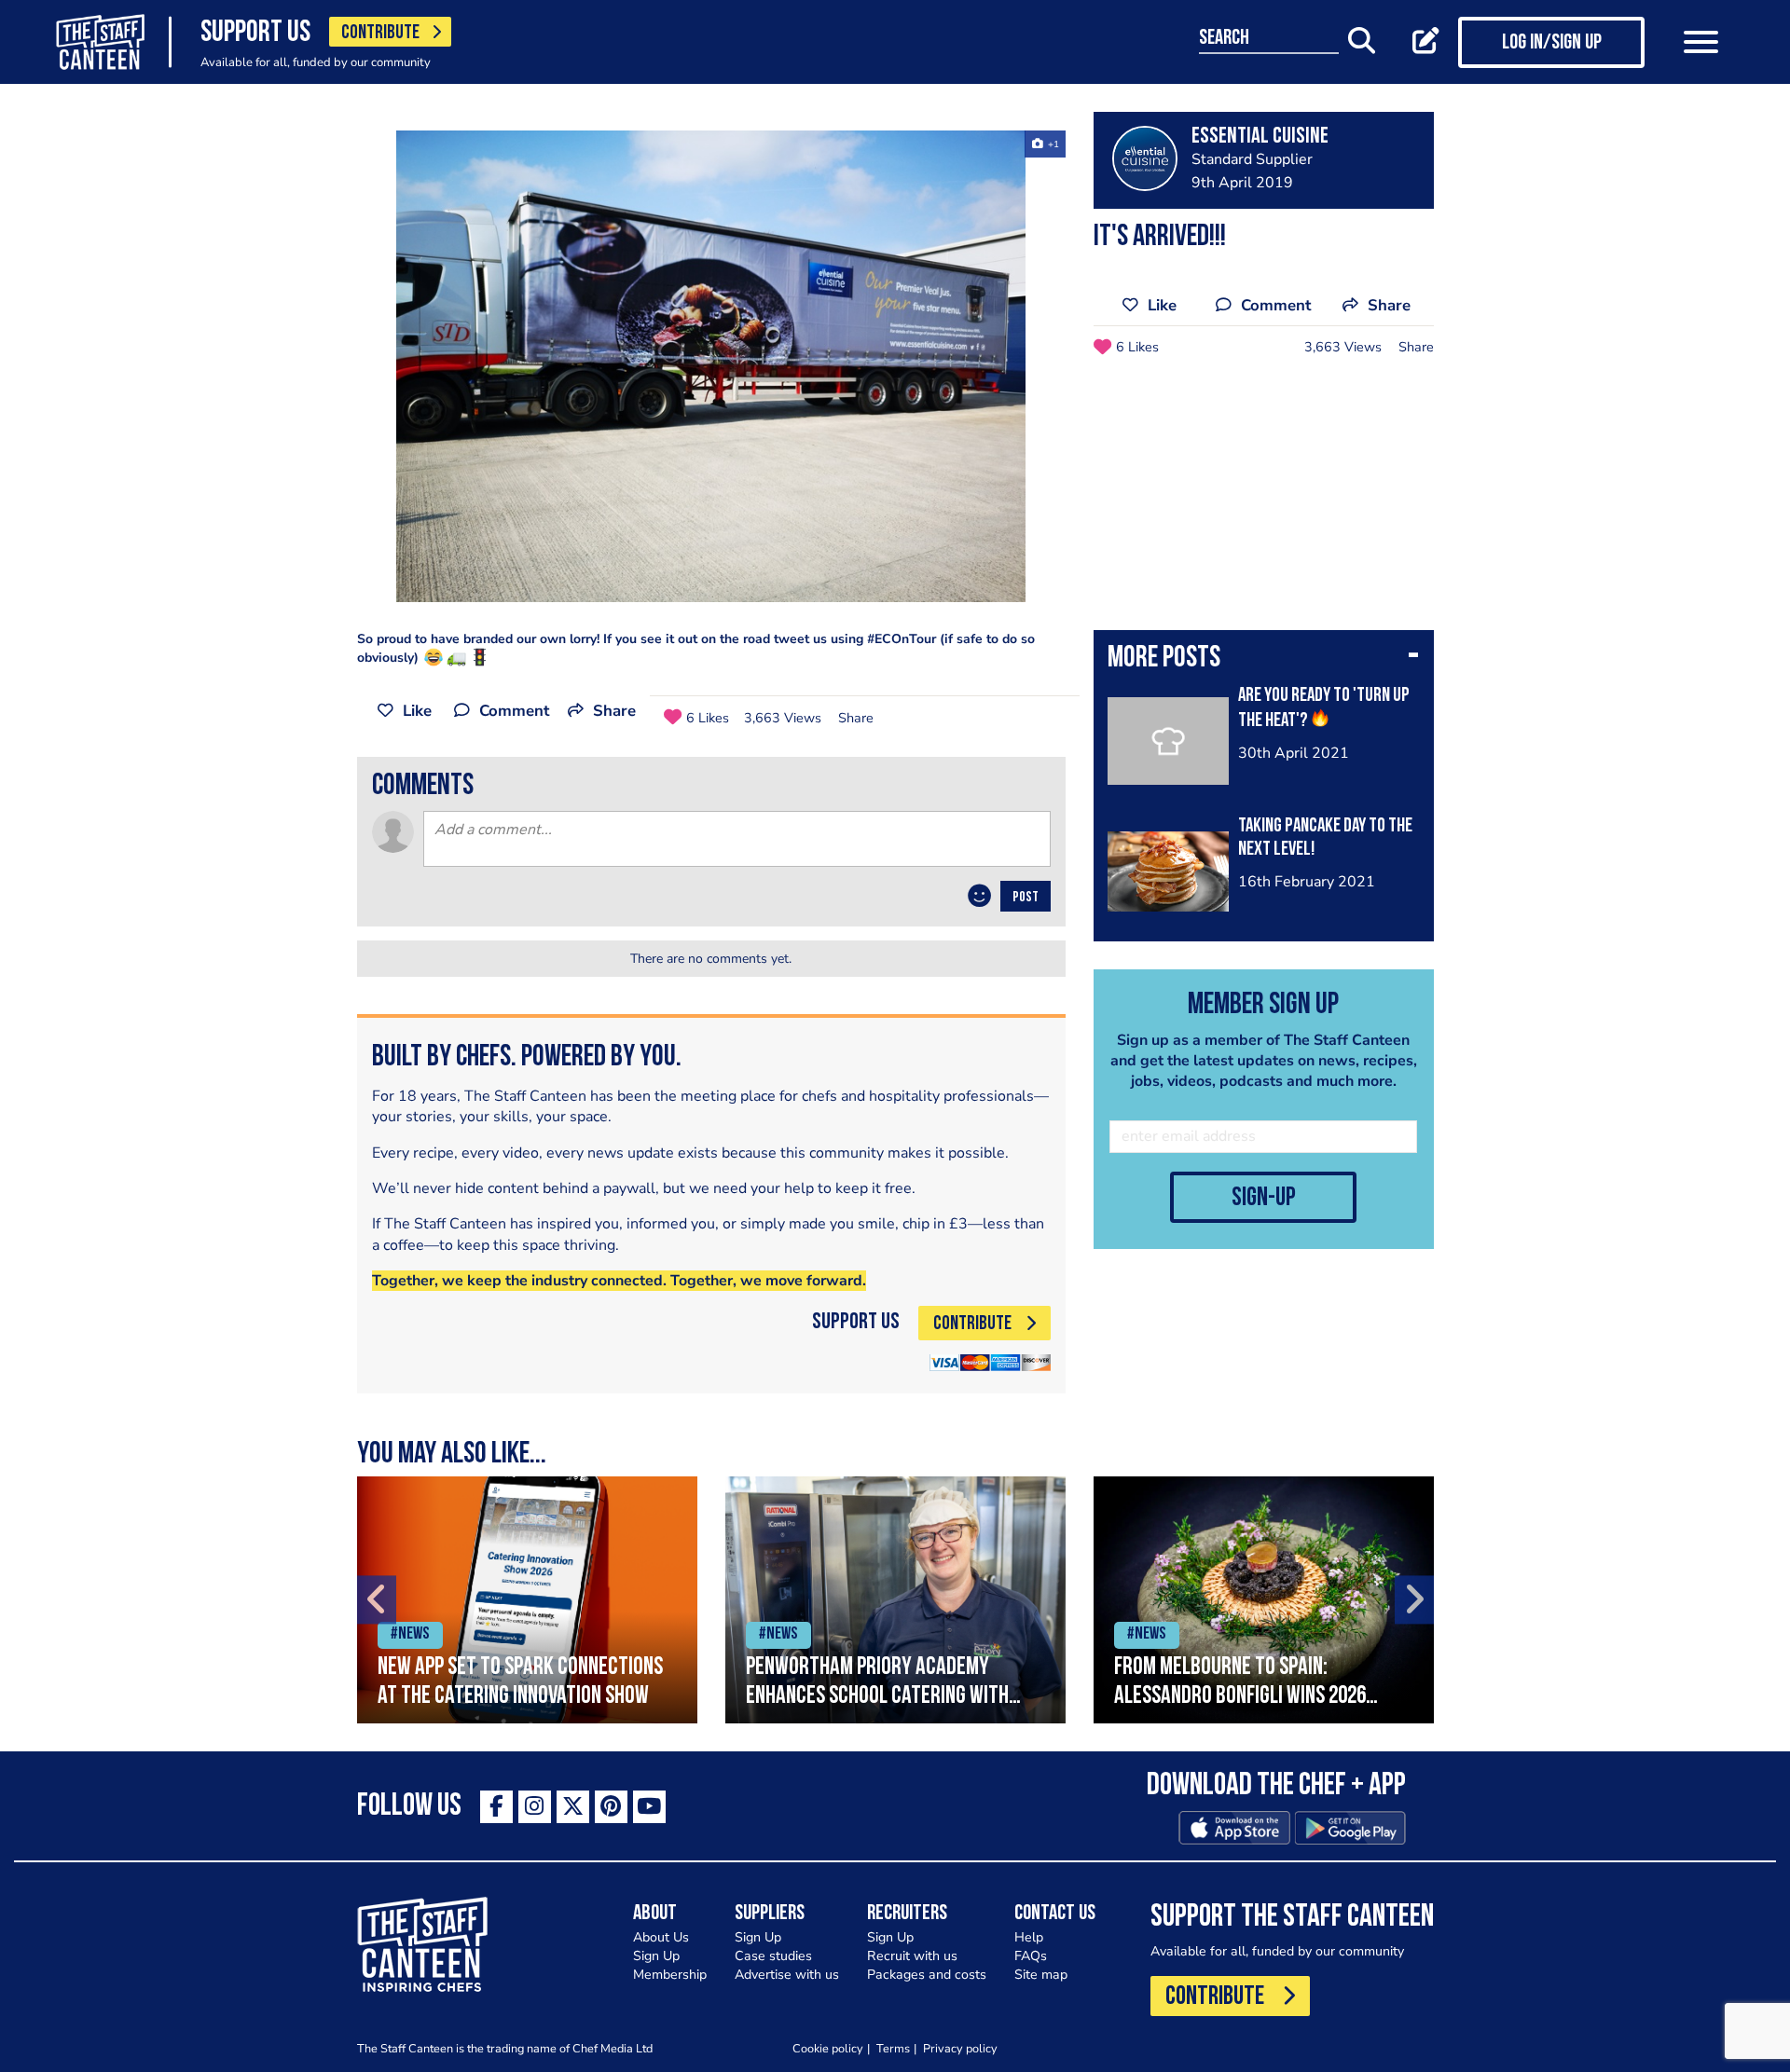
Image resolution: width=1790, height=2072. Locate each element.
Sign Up (656, 1956)
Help (1029, 1937)
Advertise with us (787, 1975)
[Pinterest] (611, 1807)
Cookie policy (828, 2048)
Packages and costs (927, 1975)
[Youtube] (649, 1807)
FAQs (1031, 1956)
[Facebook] (496, 1807)
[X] (573, 1807)
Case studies (773, 1956)
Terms (893, 2048)
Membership (670, 1975)
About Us (661, 1937)
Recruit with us (912, 1956)
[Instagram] (535, 1807)
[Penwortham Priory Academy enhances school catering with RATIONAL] (895, 1600)
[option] (711, 366)
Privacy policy (960, 2048)
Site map (1041, 1975)
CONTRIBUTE (380, 33)
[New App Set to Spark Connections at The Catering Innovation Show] (527, 1600)
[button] (1264, 660)
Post (1026, 898)
